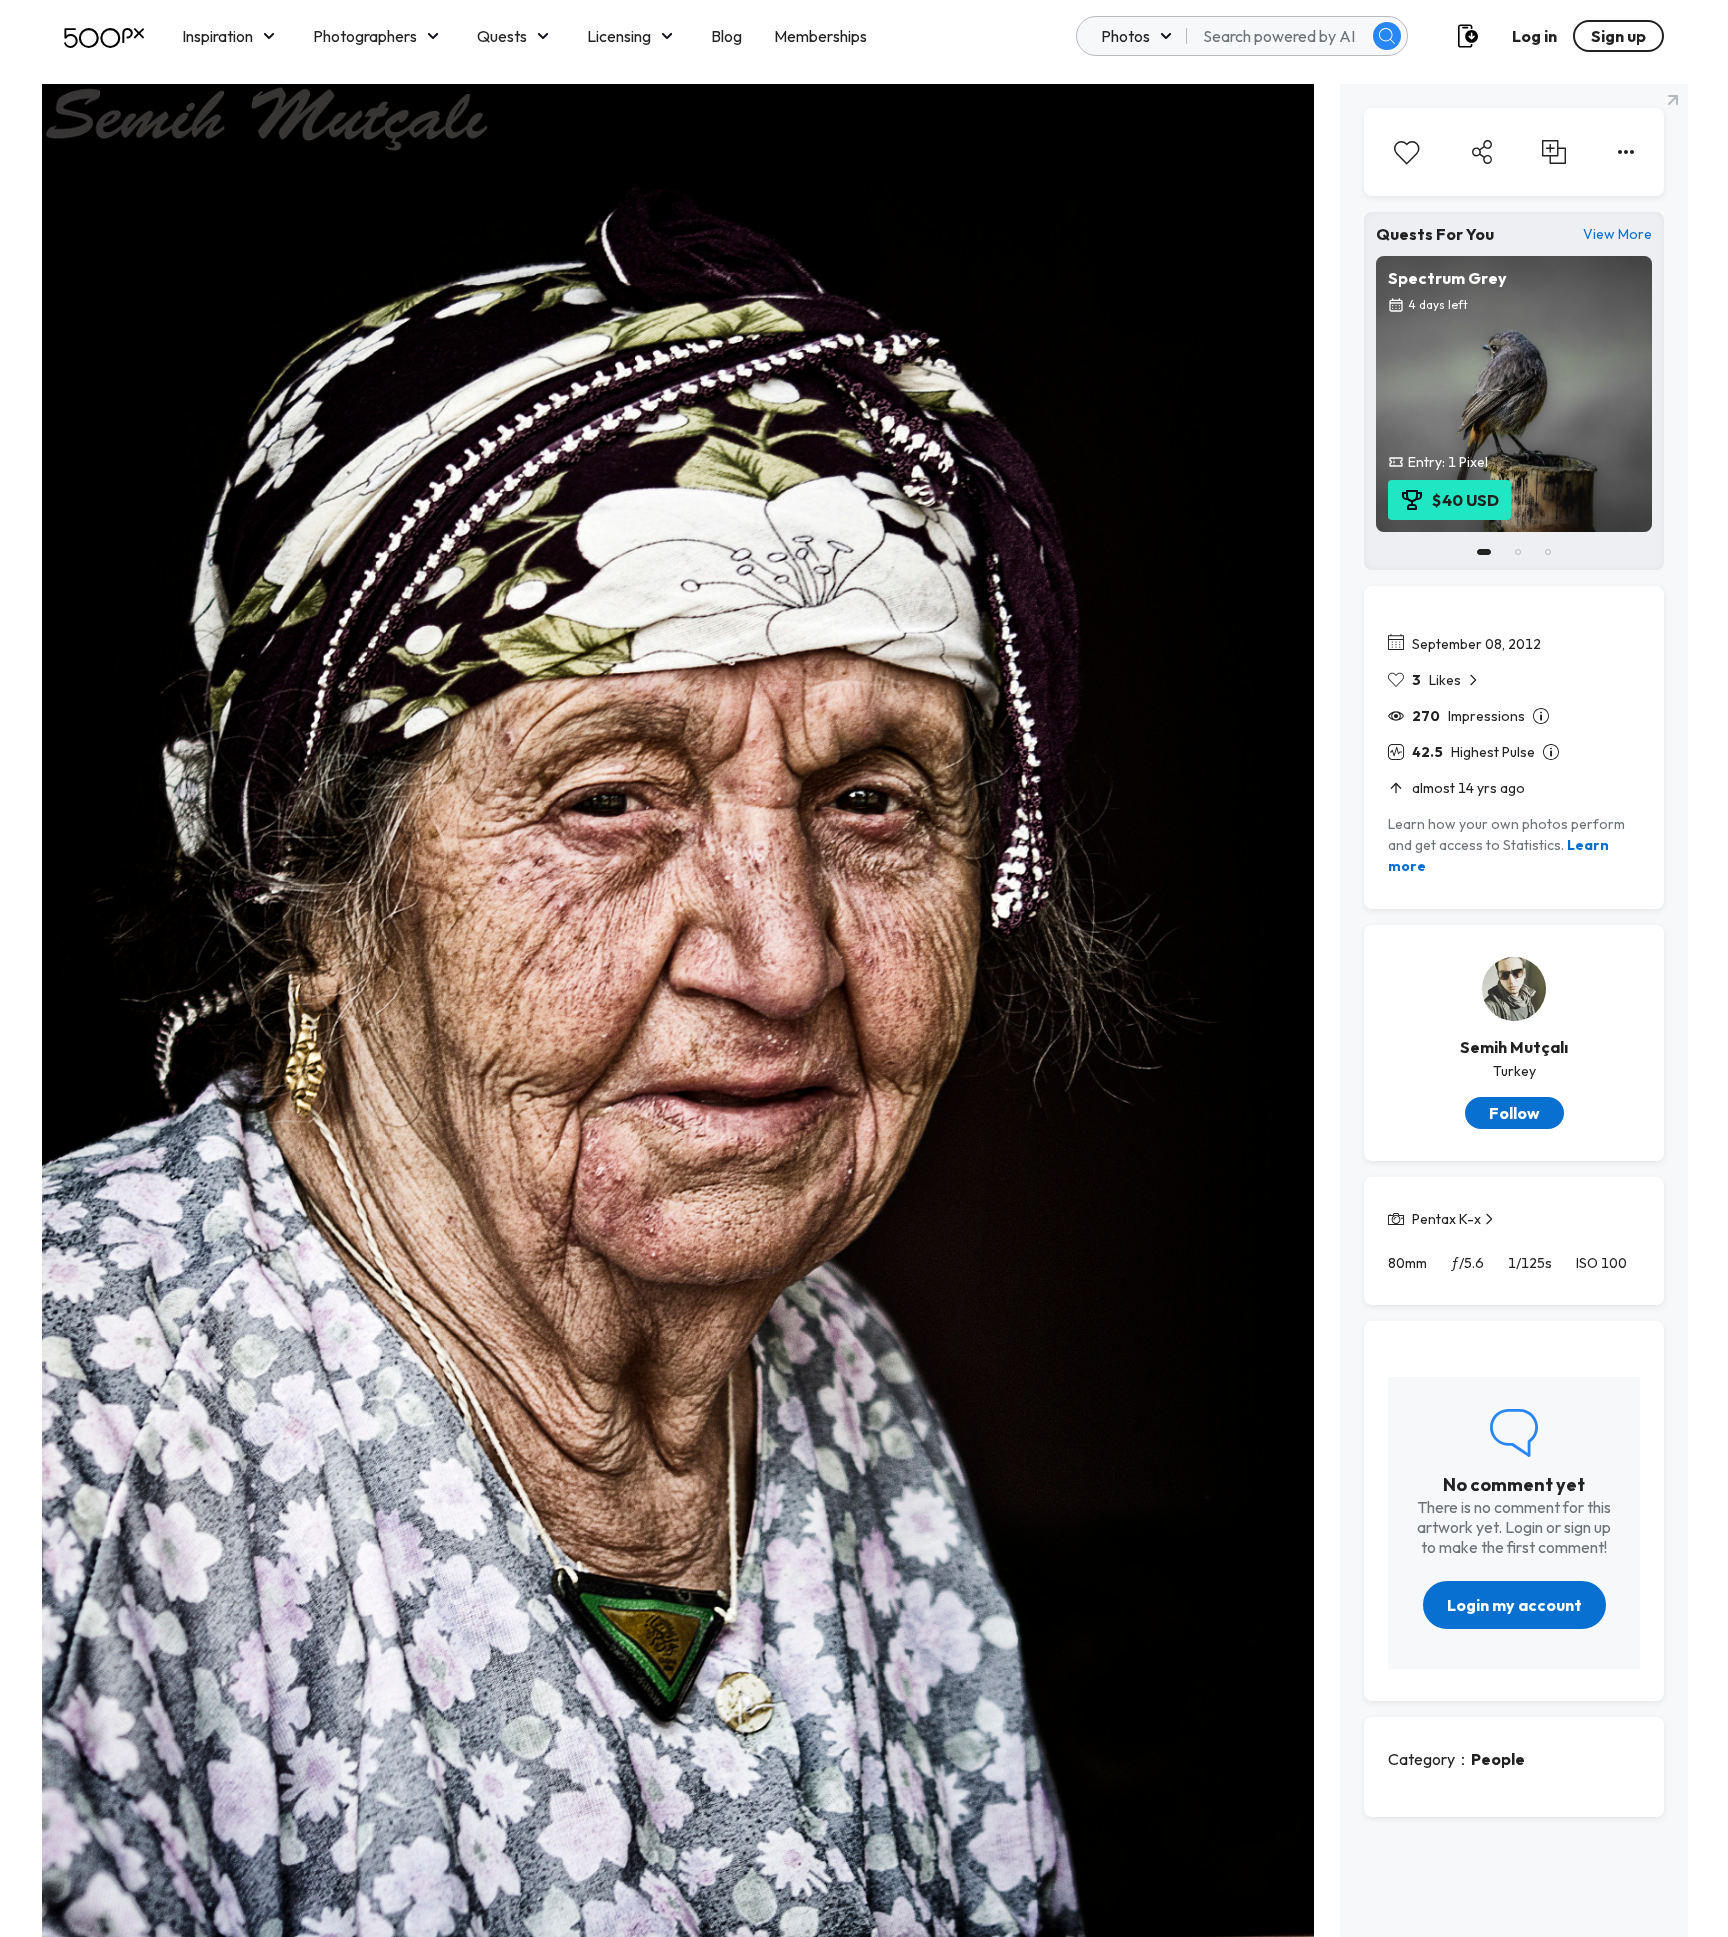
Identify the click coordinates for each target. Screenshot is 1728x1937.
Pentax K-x (1446, 1219)
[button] (1387, 36)
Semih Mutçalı (1514, 1047)
